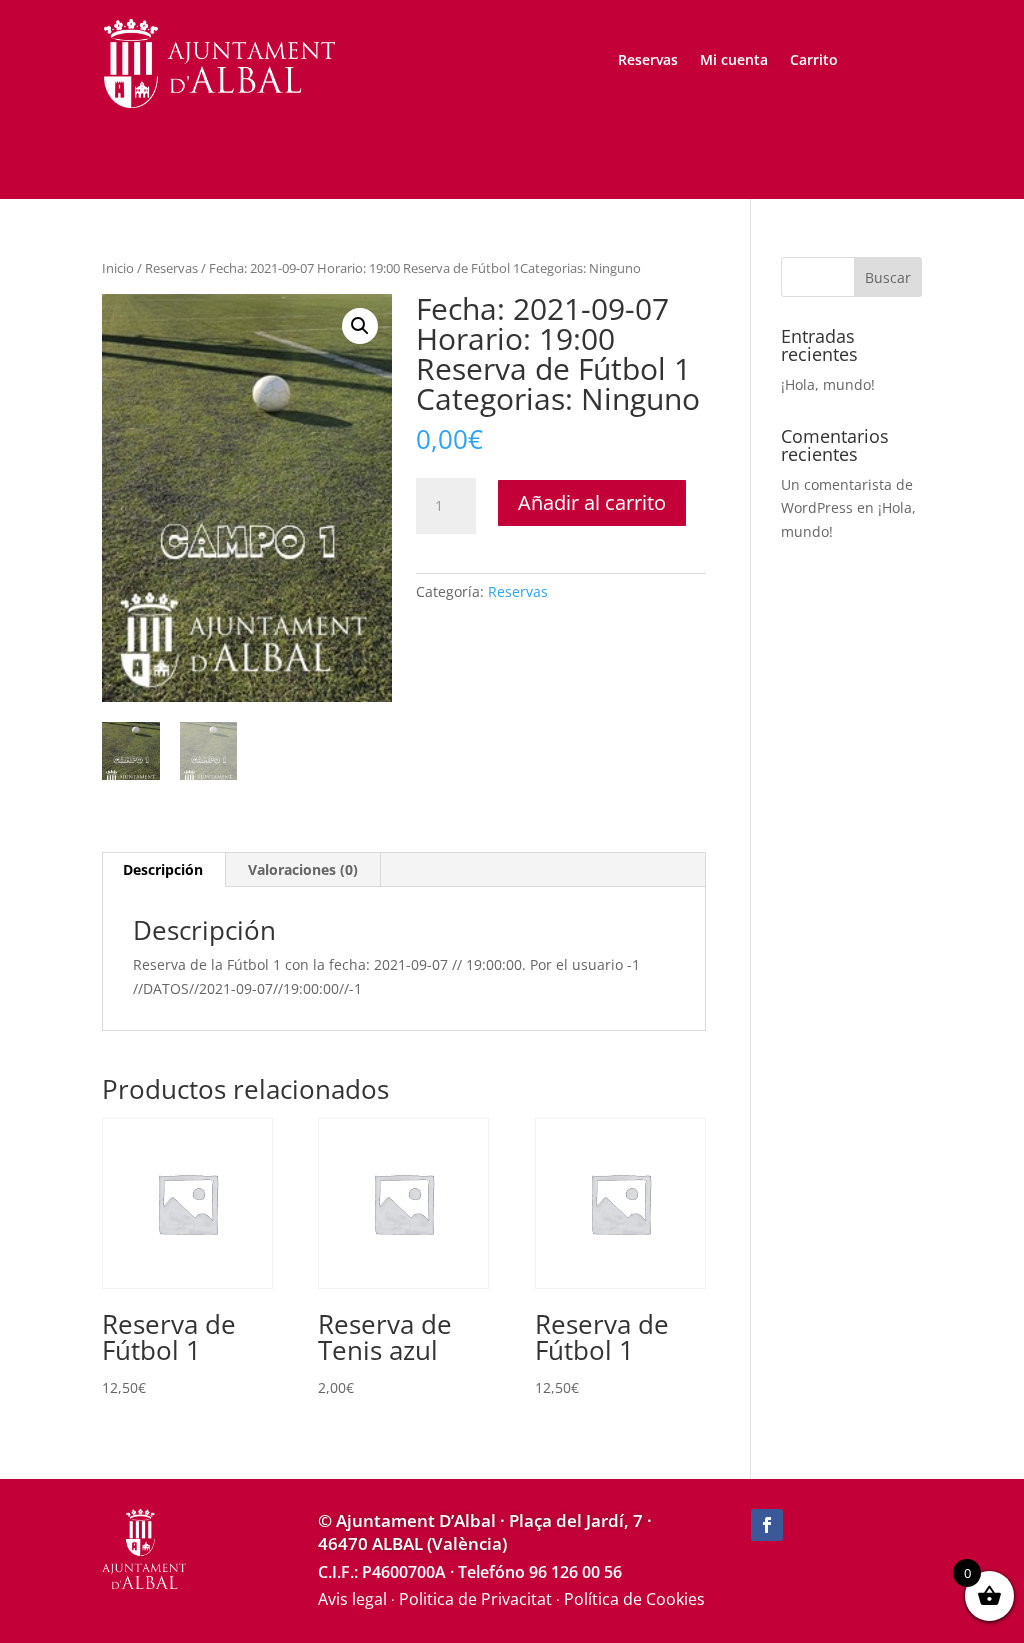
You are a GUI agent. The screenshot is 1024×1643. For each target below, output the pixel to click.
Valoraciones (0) (303, 869)
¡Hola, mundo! (828, 384)
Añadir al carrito (592, 502)
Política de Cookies (634, 1599)
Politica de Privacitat (475, 1599)
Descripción (163, 869)
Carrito (814, 61)
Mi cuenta (734, 61)
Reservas (648, 61)
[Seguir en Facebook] (767, 1525)
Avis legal (352, 1599)
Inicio (118, 268)
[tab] (163, 870)
